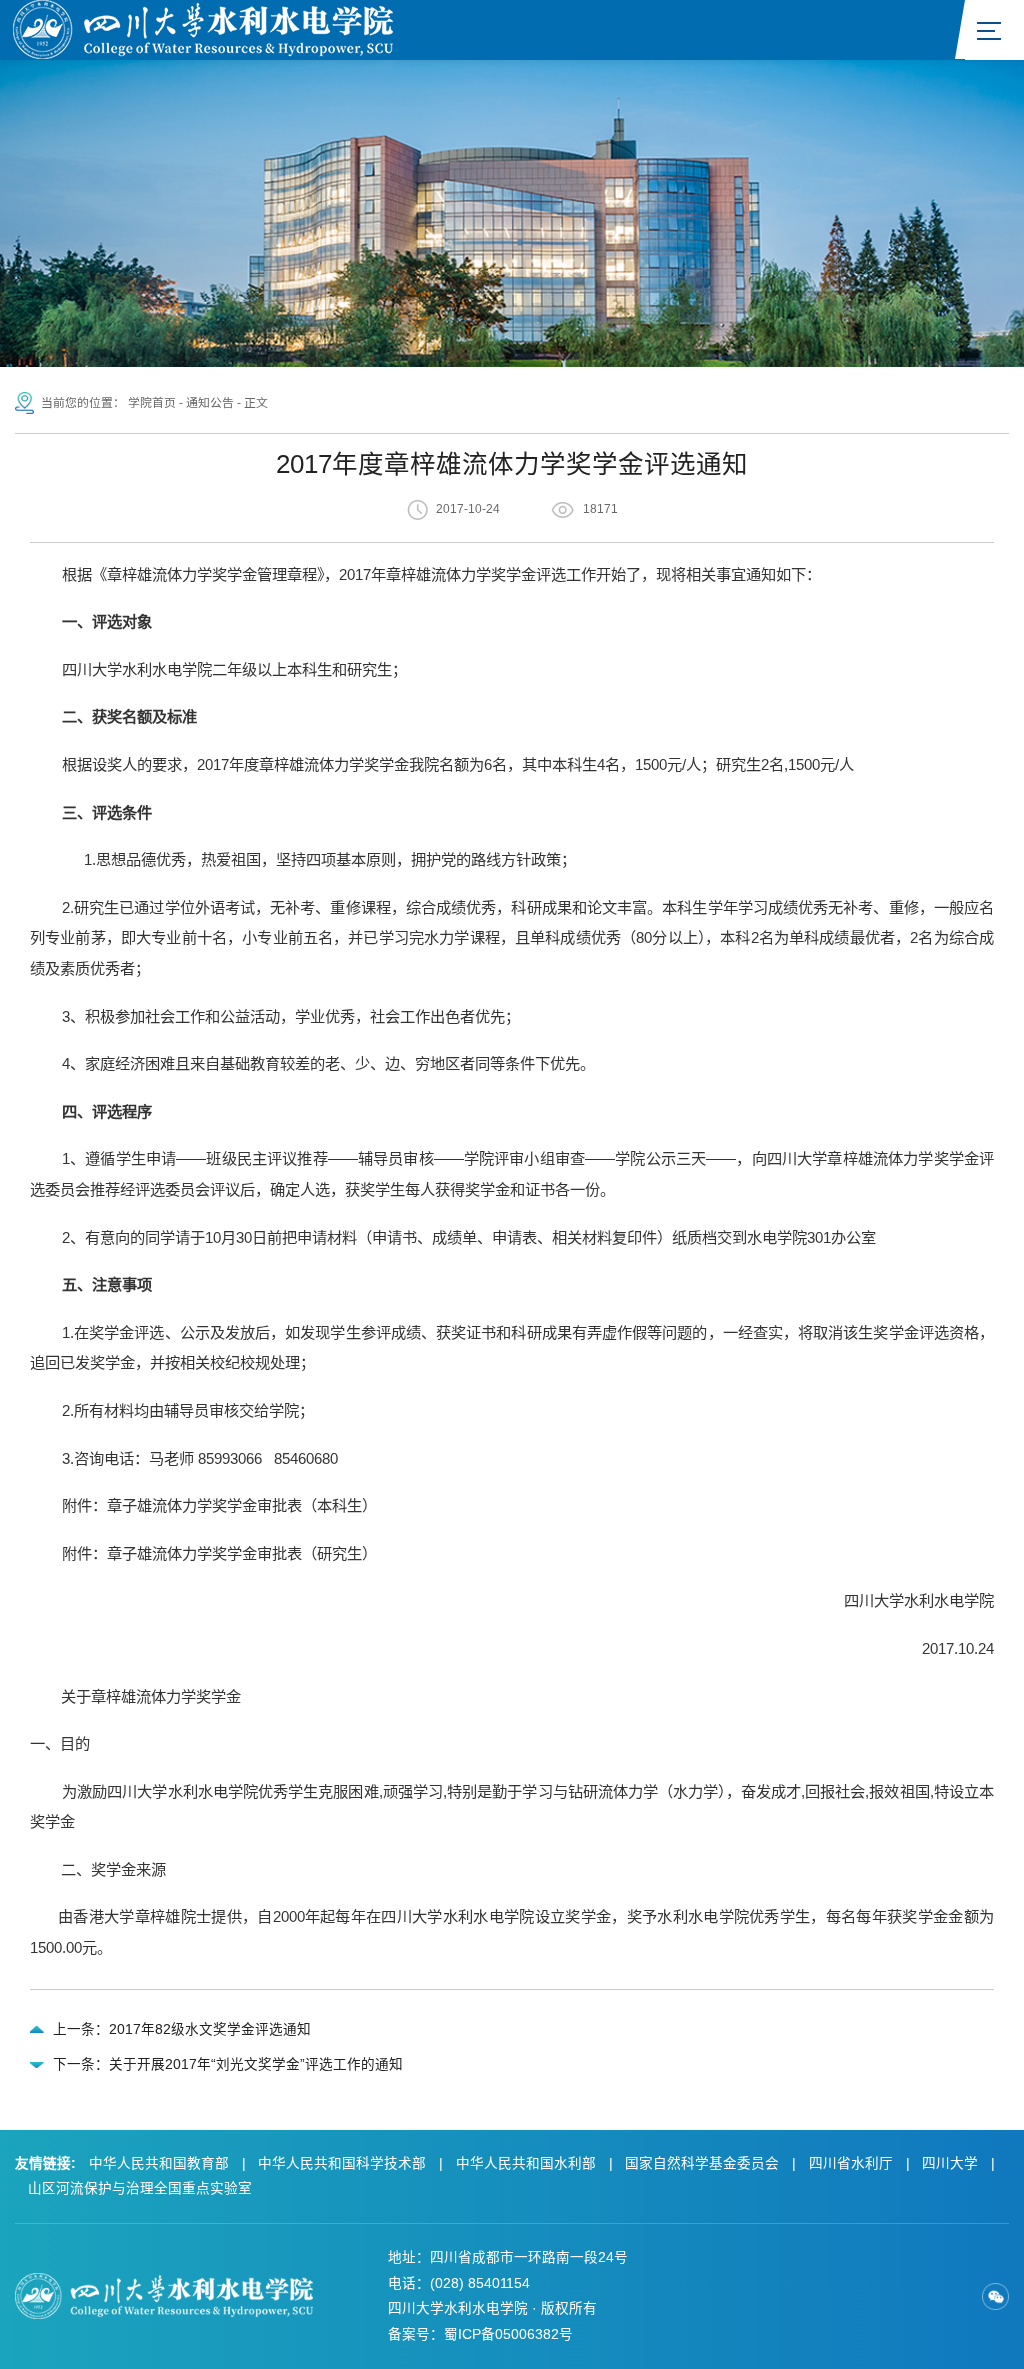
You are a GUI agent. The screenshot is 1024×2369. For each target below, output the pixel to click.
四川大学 (950, 2163)
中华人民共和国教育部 (159, 2163)
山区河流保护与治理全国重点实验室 (140, 2188)
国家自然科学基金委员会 (702, 2163)
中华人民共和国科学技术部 (342, 2163)
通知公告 (210, 403)
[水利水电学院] (203, 28)
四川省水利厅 (851, 2163)
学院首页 (152, 403)
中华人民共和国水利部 (526, 2163)
